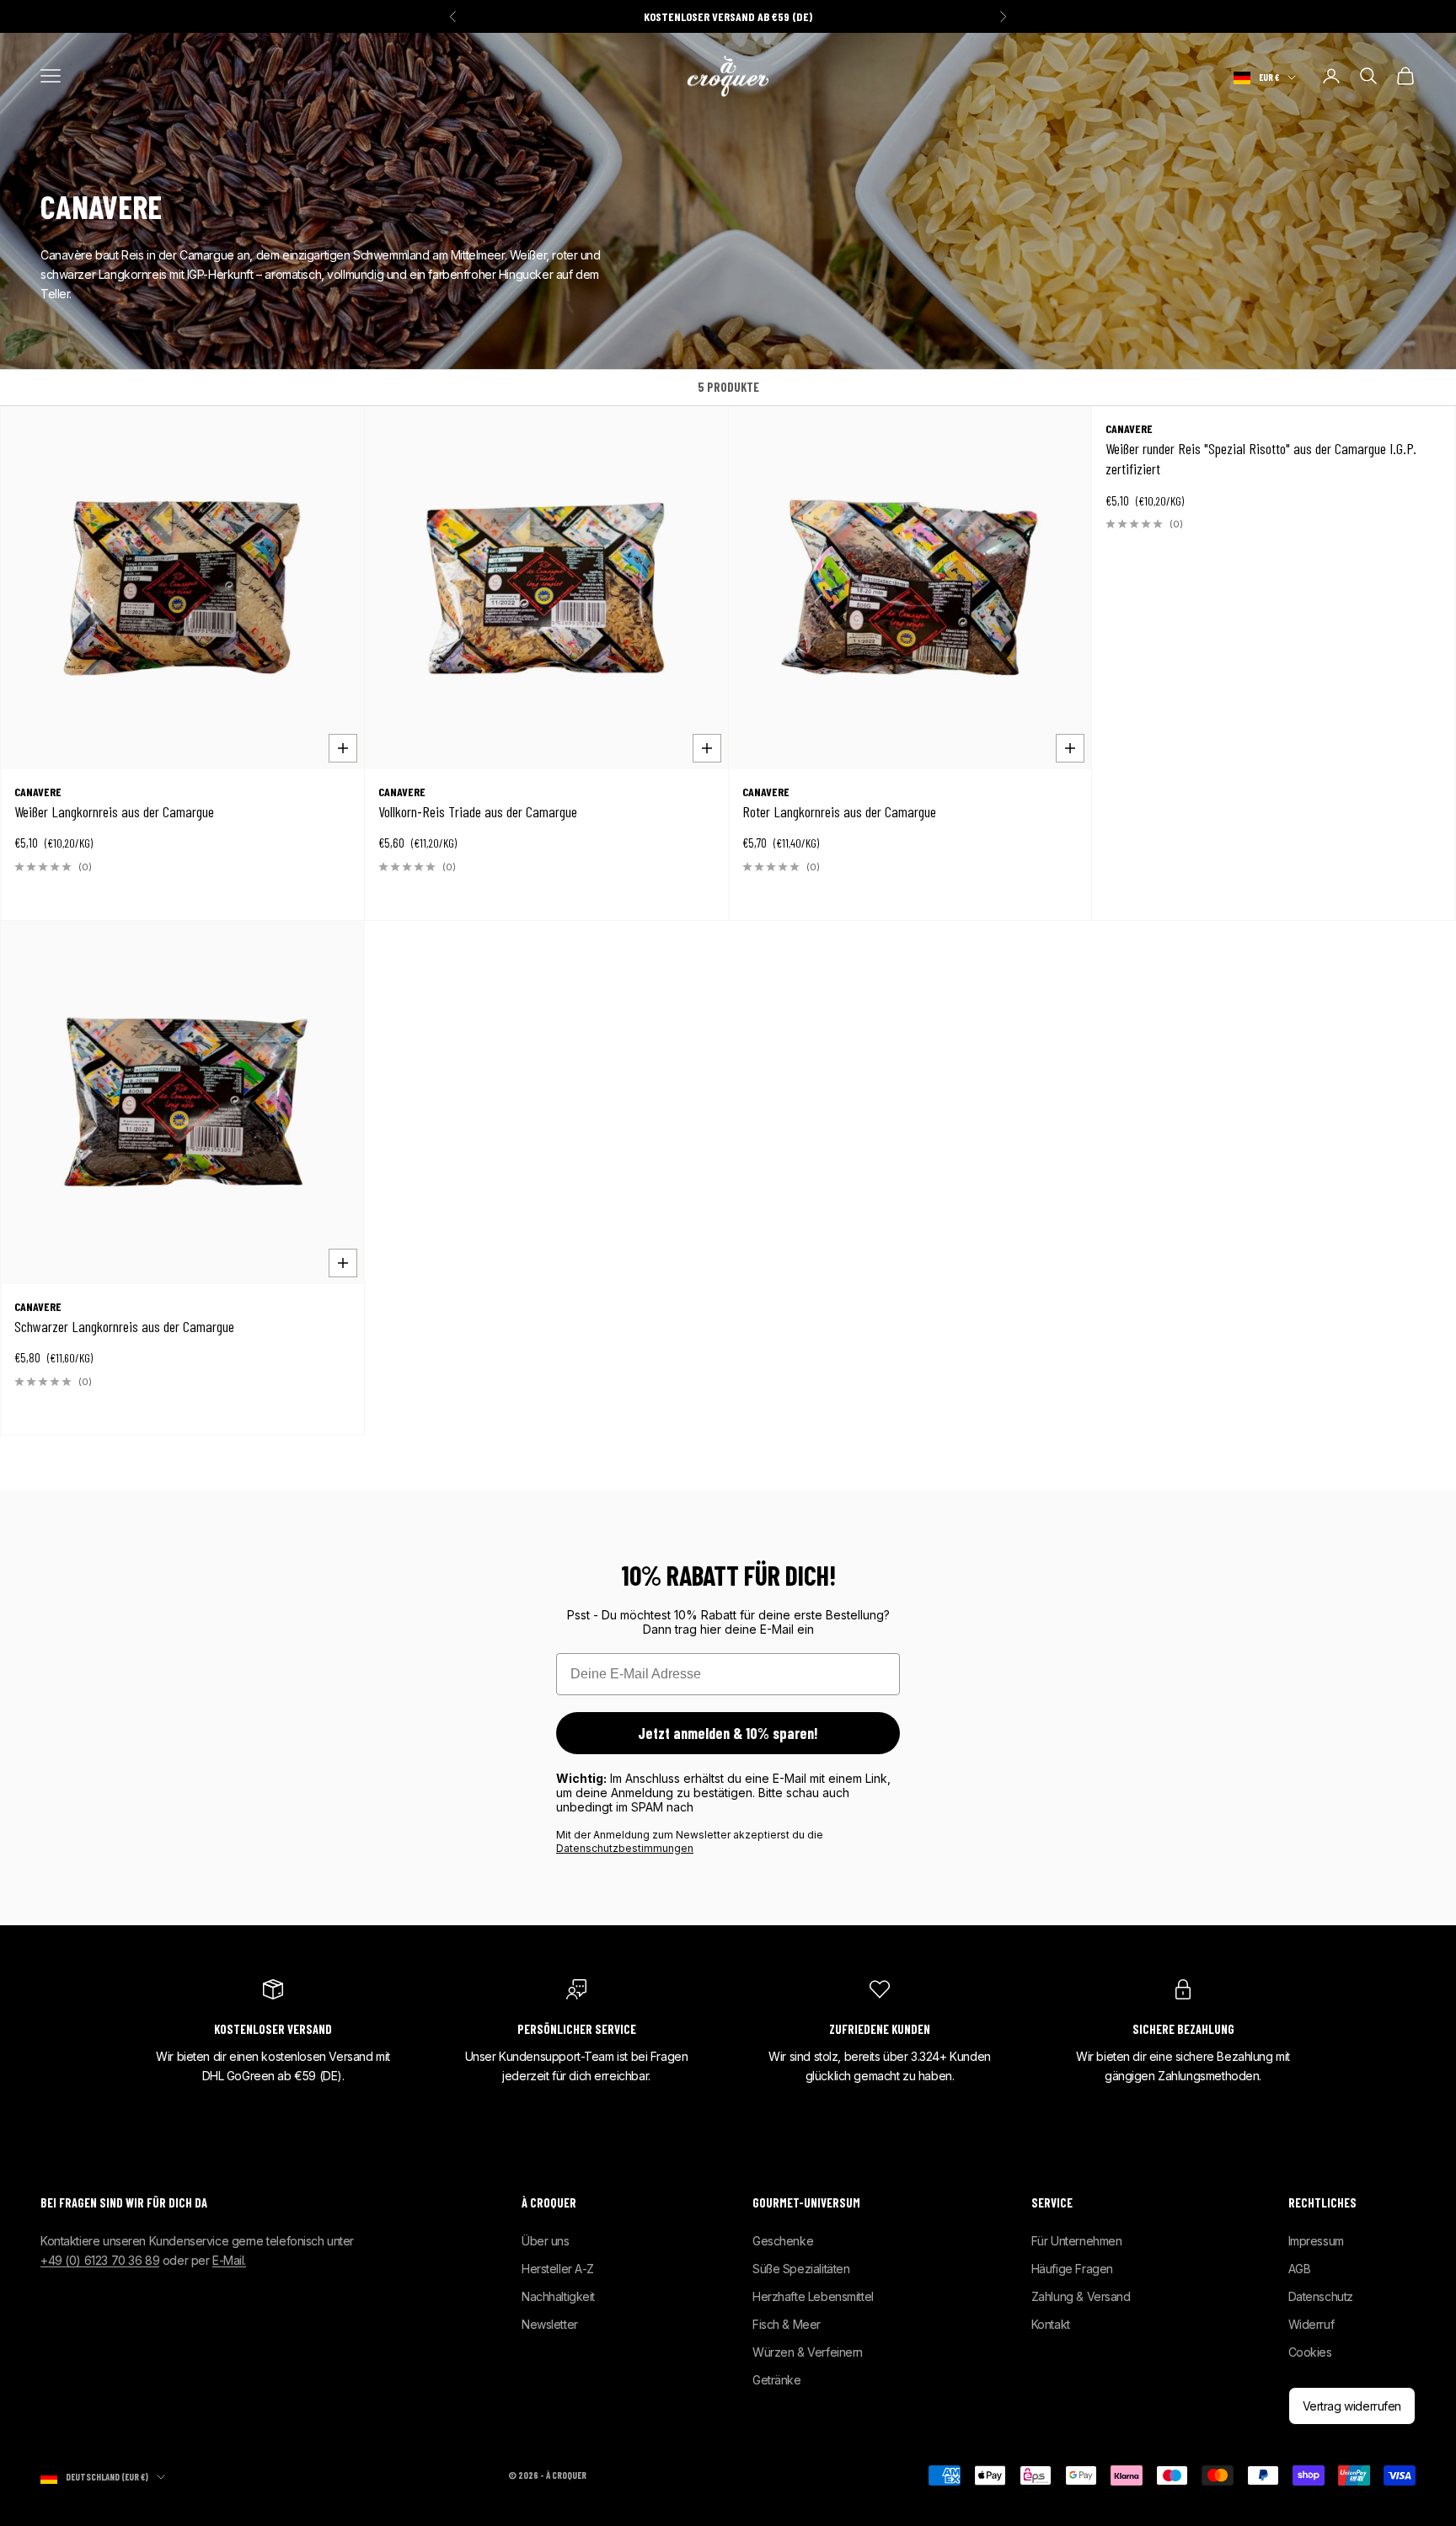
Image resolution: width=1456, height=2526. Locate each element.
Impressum (1316, 2241)
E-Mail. (229, 2260)
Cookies (1310, 2352)
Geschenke (783, 2241)
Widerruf (1311, 2324)
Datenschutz (1321, 2296)
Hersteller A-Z (558, 2269)
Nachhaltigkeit (558, 2296)
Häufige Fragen (1072, 2269)
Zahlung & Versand (1081, 2296)
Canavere (38, 792)
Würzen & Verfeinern (808, 2352)
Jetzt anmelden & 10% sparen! (728, 1733)
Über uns (546, 2241)
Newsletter (550, 2324)
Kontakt (1051, 2324)
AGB (1300, 2269)
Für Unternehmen (1077, 2241)
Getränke (777, 2380)
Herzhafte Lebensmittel (813, 2296)
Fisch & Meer (787, 2324)
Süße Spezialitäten (801, 2269)
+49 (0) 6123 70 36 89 (100, 2260)
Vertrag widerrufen (1352, 2406)
